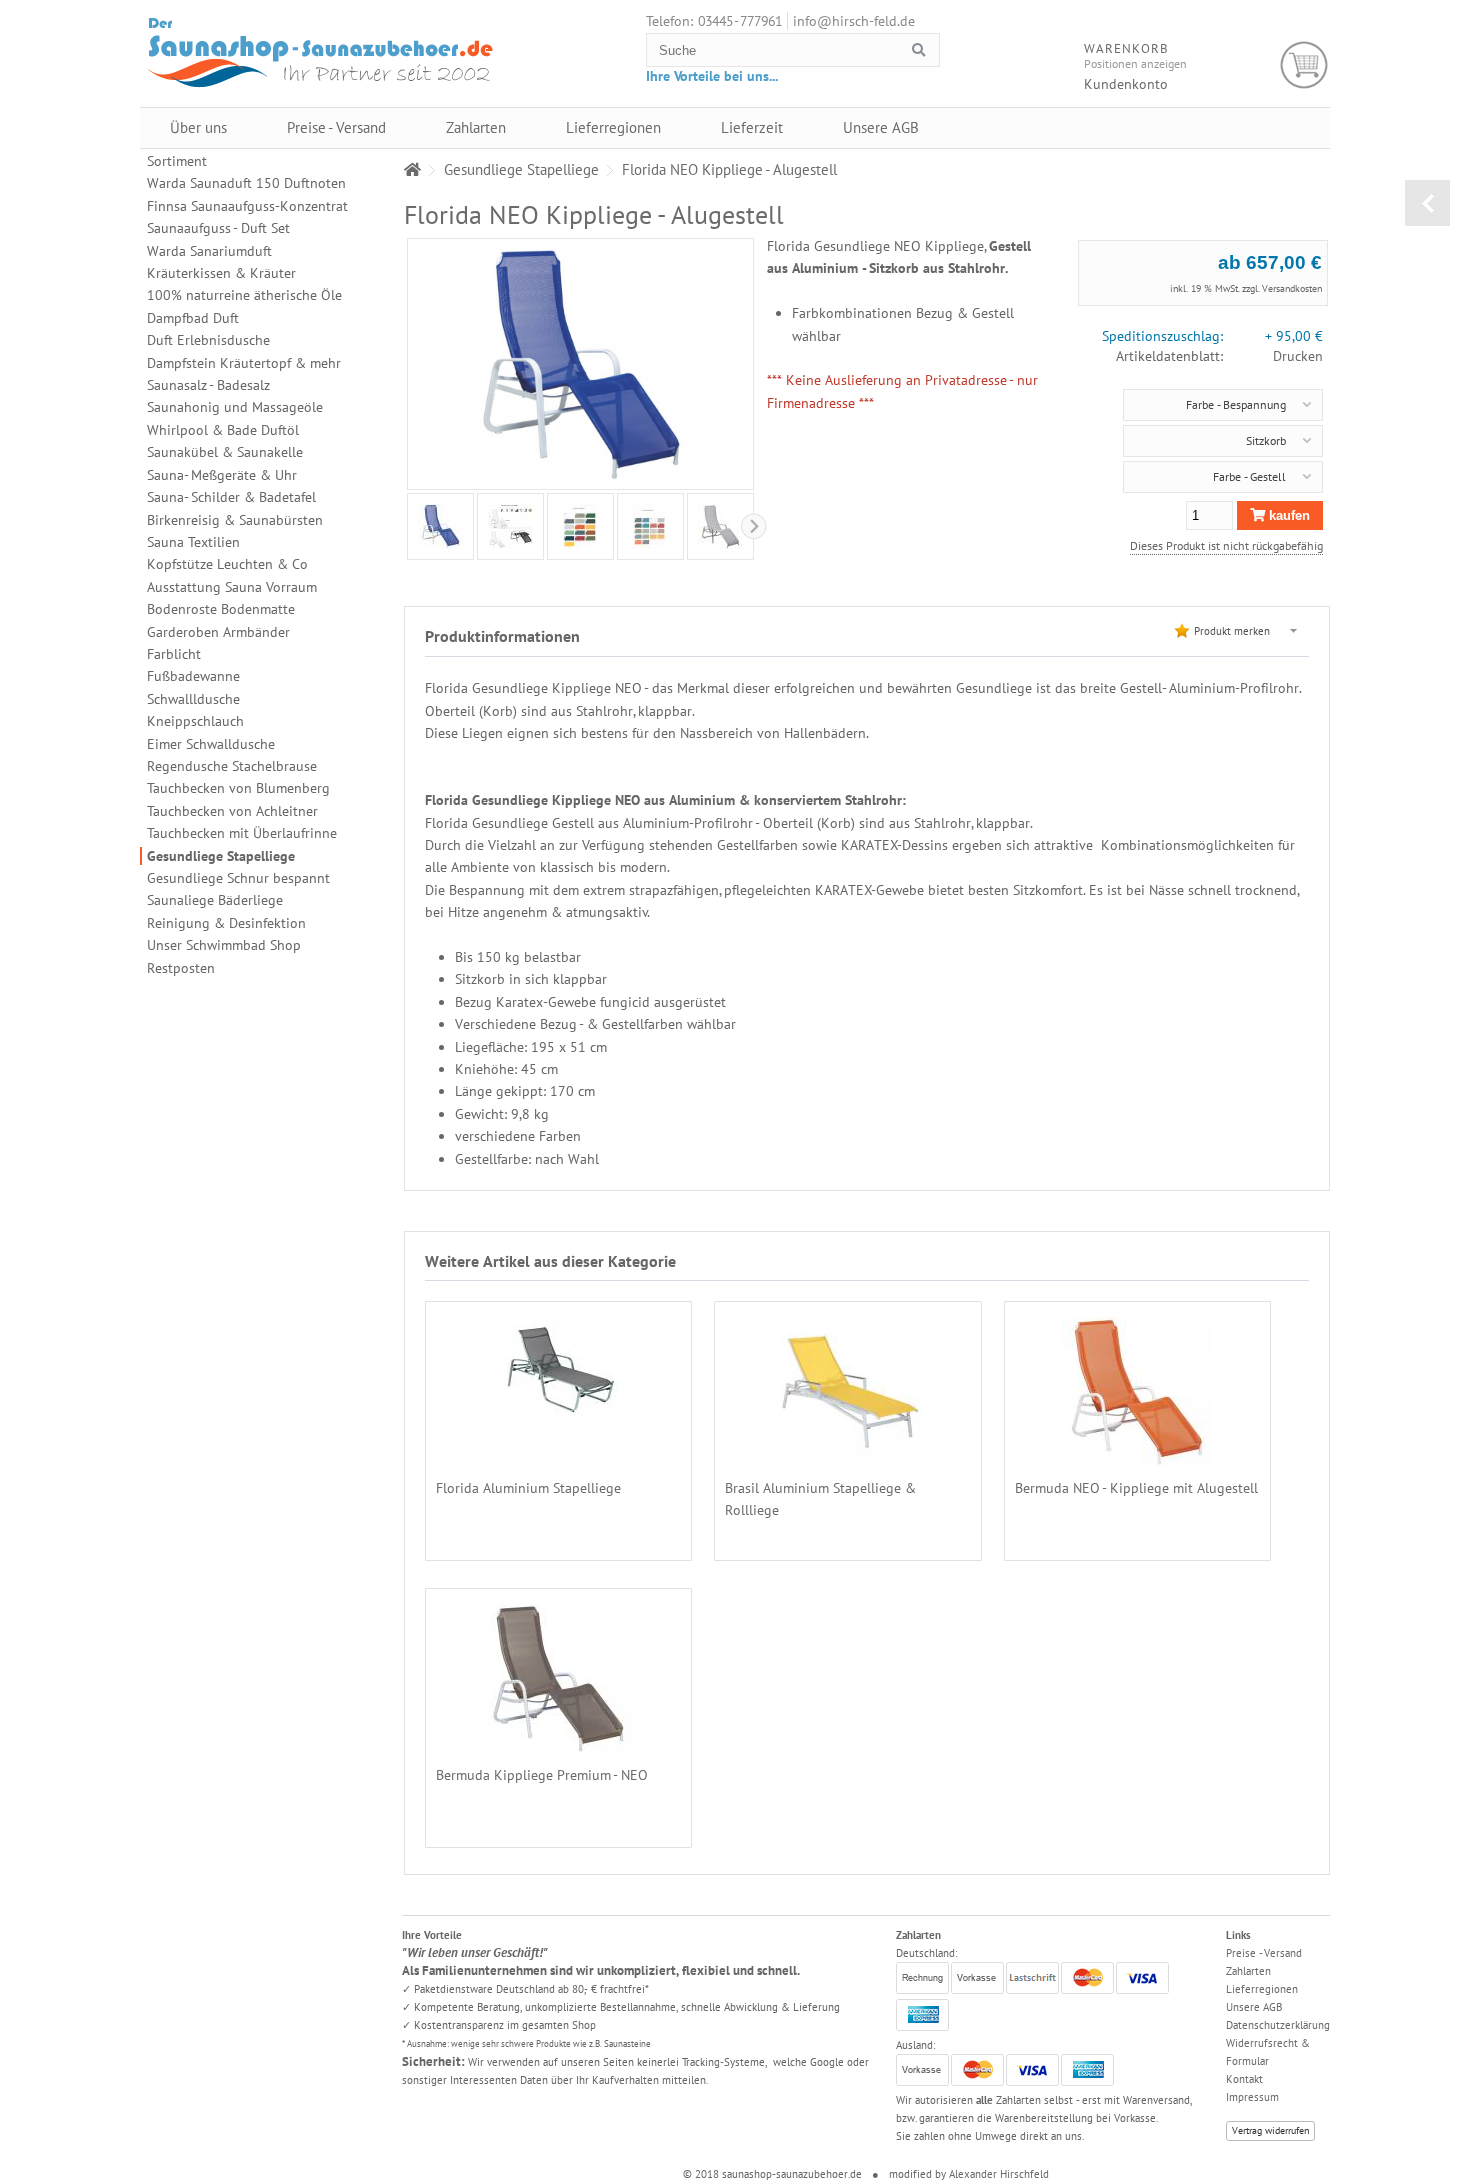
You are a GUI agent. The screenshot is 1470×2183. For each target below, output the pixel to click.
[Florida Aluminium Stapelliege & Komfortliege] (558, 1406)
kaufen (1287, 515)
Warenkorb (1304, 65)
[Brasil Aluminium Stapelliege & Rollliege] (848, 1456)
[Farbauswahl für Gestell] (580, 526)
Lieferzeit (752, 127)
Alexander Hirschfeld (999, 2174)
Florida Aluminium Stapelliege (528, 1488)
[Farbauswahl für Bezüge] (650, 526)
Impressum (1252, 2097)
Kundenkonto (1126, 84)
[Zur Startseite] (412, 169)
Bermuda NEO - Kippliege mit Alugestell (1136, 1488)
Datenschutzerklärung (1278, 2025)
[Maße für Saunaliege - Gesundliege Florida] (510, 526)
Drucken (1298, 356)
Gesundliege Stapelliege (221, 856)
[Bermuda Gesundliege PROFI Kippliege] (1137, 1456)
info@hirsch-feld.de (854, 21)
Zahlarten (476, 127)
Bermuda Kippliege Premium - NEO (542, 1775)
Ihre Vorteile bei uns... (712, 76)
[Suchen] (918, 50)
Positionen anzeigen (1135, 63)
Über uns (198, 127)
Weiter (406, 526)
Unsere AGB (881, 127)
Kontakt (1244, 2079)
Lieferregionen (613, 127)
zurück (1427, 203)
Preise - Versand (336, 127)
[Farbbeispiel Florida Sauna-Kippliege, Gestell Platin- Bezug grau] (720, 526)
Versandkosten (1292, 288)
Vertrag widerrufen (1270, 2130)
